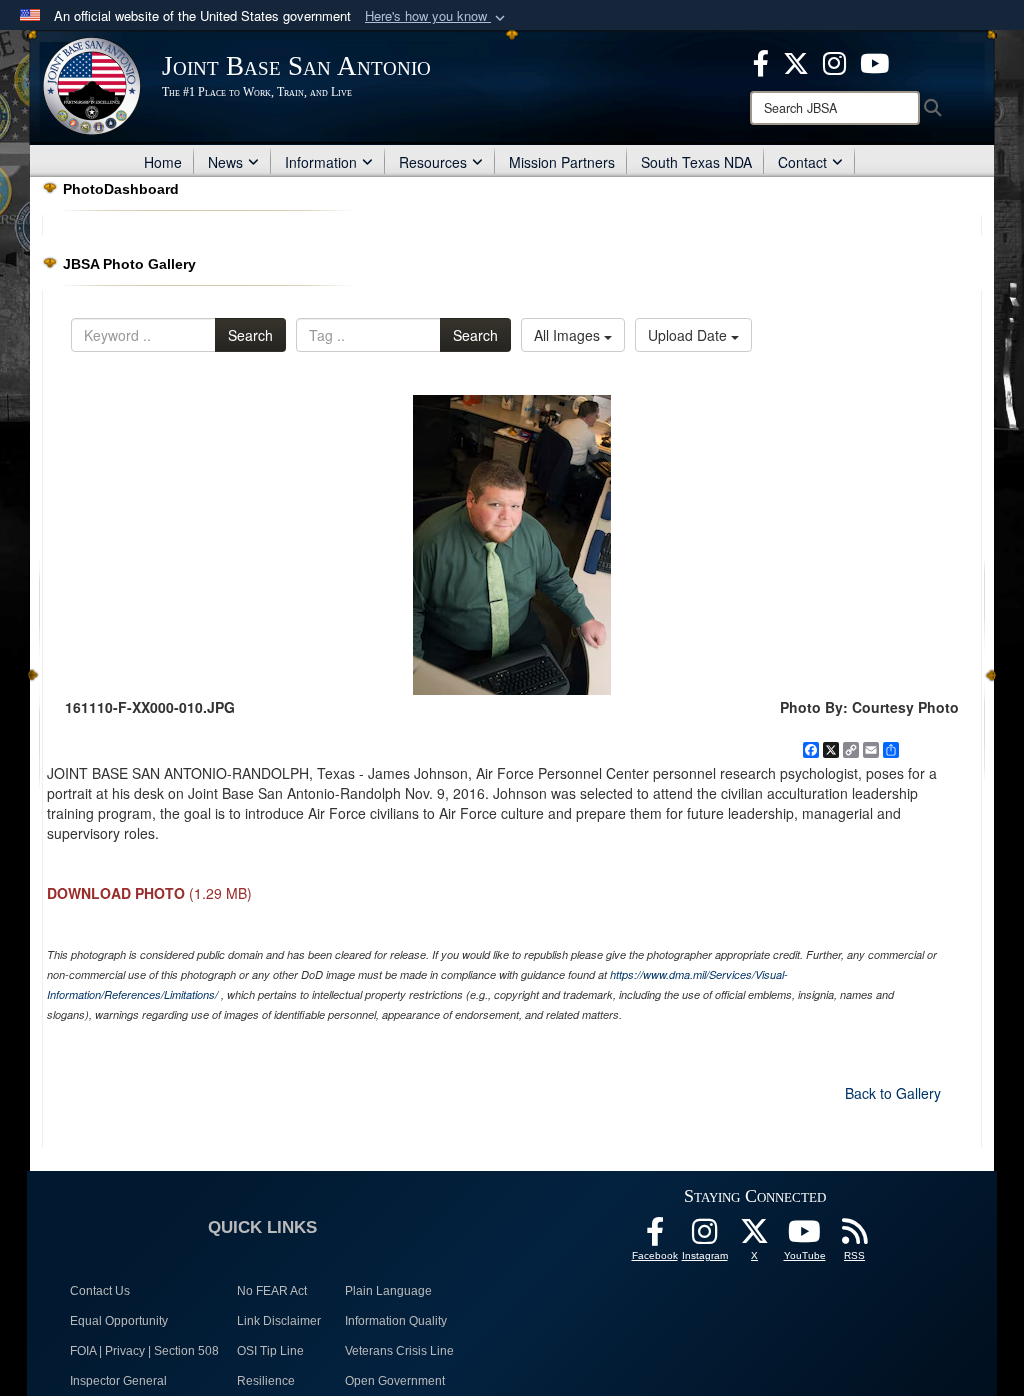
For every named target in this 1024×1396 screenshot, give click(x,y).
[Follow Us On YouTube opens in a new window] (805, 1237)
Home (163, 162)
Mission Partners (562, 162)
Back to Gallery (893, 1093)
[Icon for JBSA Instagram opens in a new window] (834, 61)
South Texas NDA (696, 162)
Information (321, 162)
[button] (437, 16)
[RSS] (855, 1237)
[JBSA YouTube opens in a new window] (874, 61)
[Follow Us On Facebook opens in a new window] (655, 1237)
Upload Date (689, 335)
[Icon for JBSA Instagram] (705, 1237)
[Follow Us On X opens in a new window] (755, 1237)
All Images (569, 335)
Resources (433, 162)
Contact (802, 162)
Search (250, 335)
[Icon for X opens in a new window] (796, 61)
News (225, 162)
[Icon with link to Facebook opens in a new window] (761, 61)
